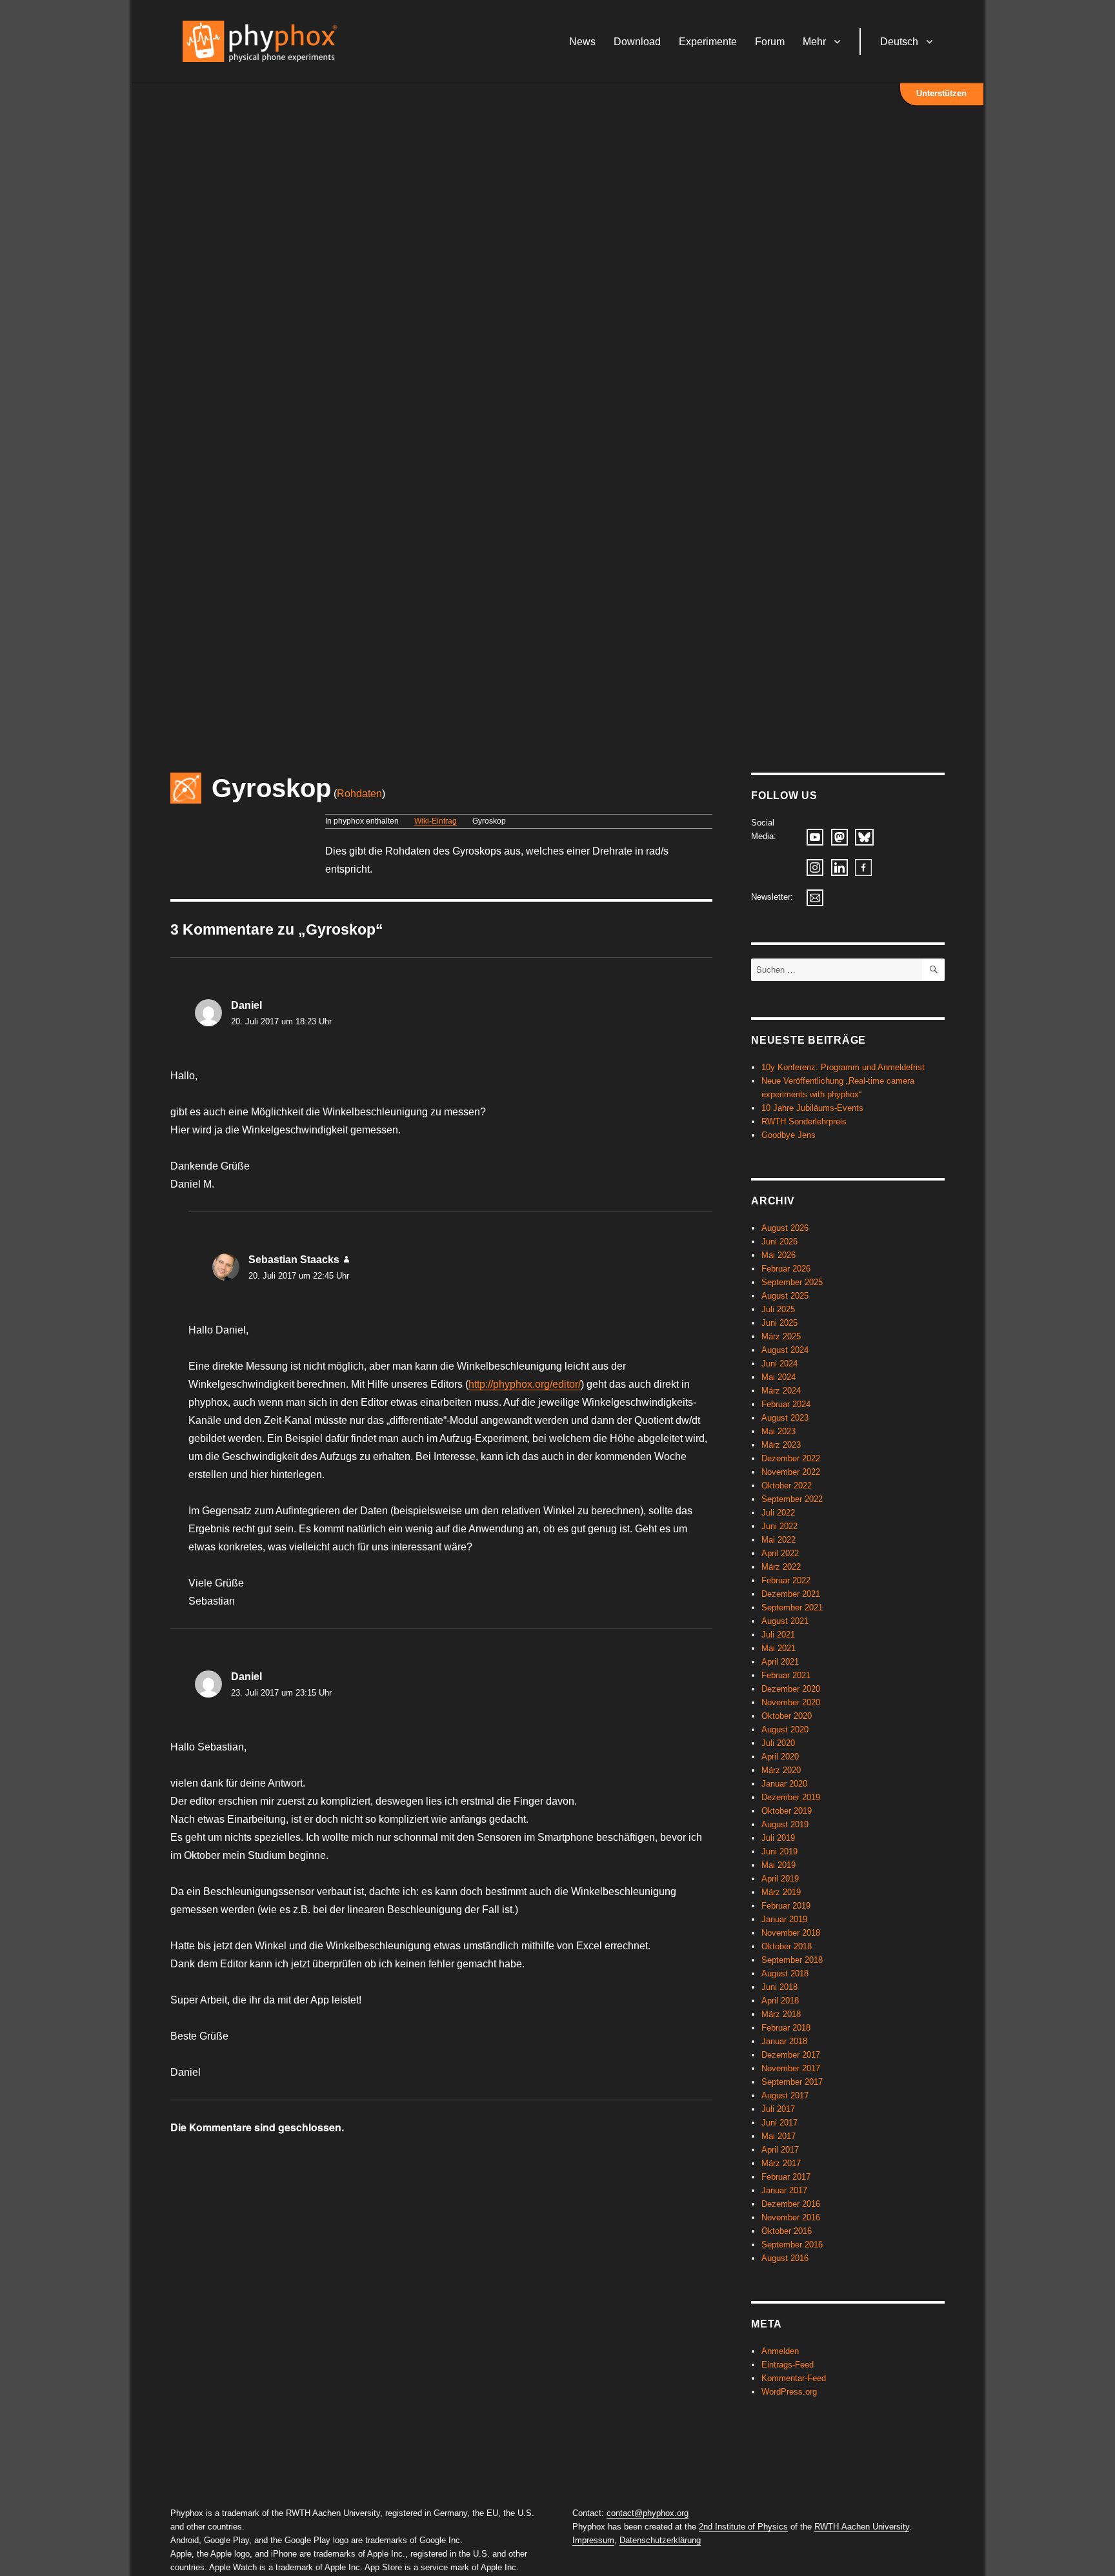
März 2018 (781, 2014)
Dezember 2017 (791, 2055)
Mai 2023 (778, 1431)
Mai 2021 (778, 1648)
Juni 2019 (779, 1851)
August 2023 (785, 1418)
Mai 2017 (778, 2136)
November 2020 (791, 1702)
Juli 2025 (778, 1309)
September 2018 (792, 1960)
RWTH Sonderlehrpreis (804, 1121)
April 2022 (780, 1553)
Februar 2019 (786, 1906)
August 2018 (785, 1973)
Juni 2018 (779, 1987)
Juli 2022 (778, 1513)
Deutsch (899, 42)
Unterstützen (941, 93)
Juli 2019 (778, 1838)
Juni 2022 (779, 1526)
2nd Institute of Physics (743, 2527)
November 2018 (791, 1933)
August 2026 (785, 1228)
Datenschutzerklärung (660, 2540)
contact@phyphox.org (648, 2513)
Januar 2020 (784, 1784)
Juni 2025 (779, 1323)
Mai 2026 (778, 1255)
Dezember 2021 (791, 1594)
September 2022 (792, 1499)
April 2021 (780, 1662)
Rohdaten (359, 794)
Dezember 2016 (791, 2204)
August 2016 (785, 2258)
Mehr (814, 42)
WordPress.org (789, 2392)
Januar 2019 (784, 1919)
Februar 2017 (786, 2177)
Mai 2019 (778, 1865)
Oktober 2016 (787, 2231)
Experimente (708, 42)
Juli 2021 (778, 1635)
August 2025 (785, 1296)
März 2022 (781, 1567)
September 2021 (792, 1607)
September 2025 (792, 1282)
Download (637, 42)
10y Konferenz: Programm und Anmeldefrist (843, 1067)
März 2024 (781, 1391)
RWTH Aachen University (862, 2527)
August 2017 (785, 2095)
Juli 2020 (778, 1743)
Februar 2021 (786, 1675)
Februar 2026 (786, 1269)
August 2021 (785, 1621)
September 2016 (792, 2245)
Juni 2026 (779, 1242)
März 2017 (781, 2163)
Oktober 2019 (787, 1811)
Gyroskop (271, 788)
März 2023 (781, 1445)
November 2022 (791, 1472)
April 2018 (780, 2001)
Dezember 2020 (791, 1689)
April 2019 (780, 1879)
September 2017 (792, 2082)
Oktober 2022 (787, 1486)
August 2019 (785, 1824)
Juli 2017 (778, 2109)
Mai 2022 (778, 1540)
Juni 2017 (779, 2123)
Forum (770, 42)
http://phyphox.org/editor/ (525, 1384)
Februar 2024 (786, 1404)
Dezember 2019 (791, 1797)
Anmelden (780, 2351)
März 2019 (781, 1892)
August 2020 (785, 1729)
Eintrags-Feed (788, 2365)
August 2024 (785, 1350)
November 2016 (791, 2217)
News (582, 42)
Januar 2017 (784, 2190)
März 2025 (781, 1336)
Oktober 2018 (787, 1946)
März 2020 (781, 1770)
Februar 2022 (786, 1580)
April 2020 (780, 1757)
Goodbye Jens (789, 1135)
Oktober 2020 (787, 1716)
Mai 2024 (778, 1377)
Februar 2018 (786, 2028)
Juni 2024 (779, 1364)
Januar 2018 (784, 2041)
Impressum (593, 2540)
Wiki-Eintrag (436, 821)
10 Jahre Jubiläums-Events (812, 1108)
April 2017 (780, 2150)
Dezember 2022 (791, 1458)
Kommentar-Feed (794, 2378)
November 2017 (791, 2068)
